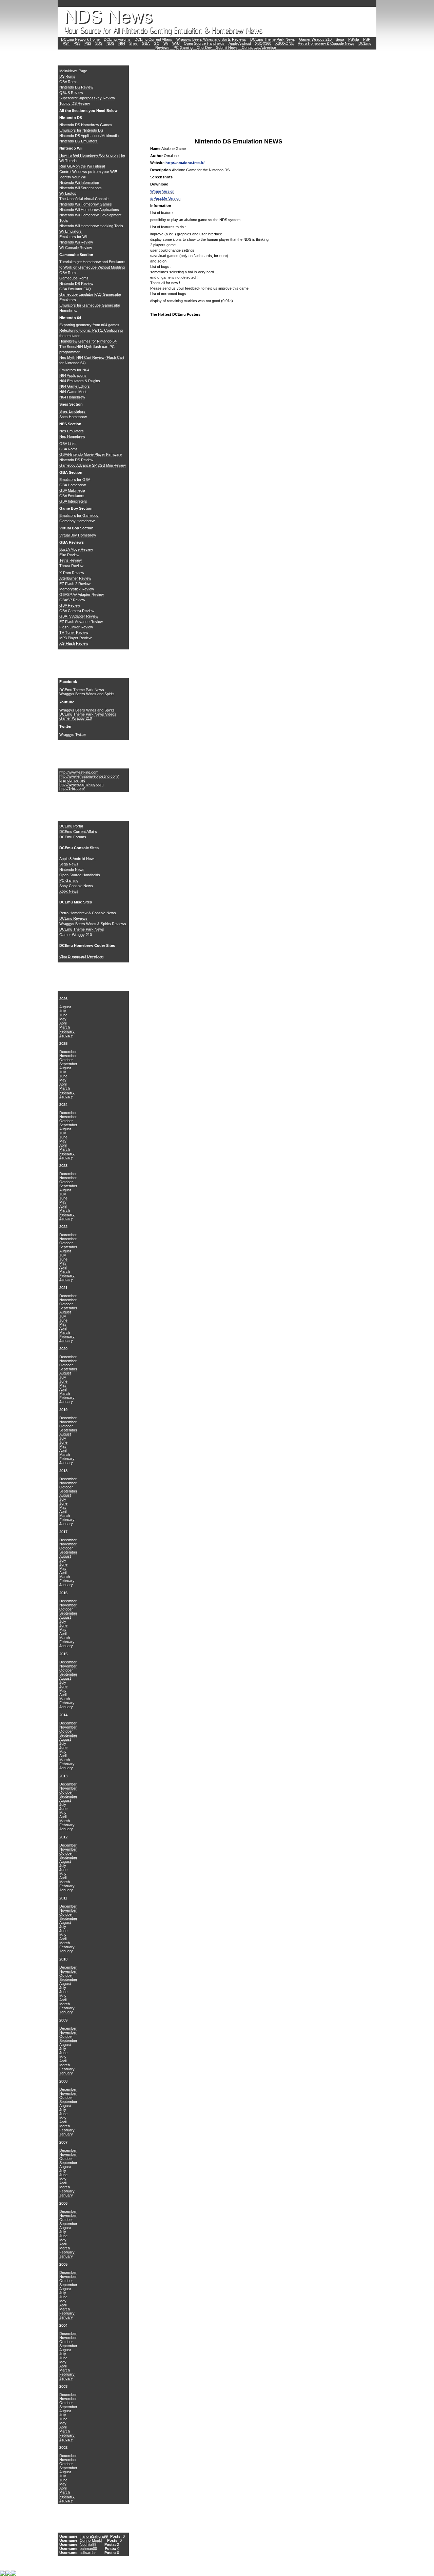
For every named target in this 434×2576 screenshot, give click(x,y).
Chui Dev (204, 47)
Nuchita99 (88, 2544)
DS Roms (67, 76)
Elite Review (69, 555)
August (65, 1007)
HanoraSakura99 (94, 2536)
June (63, 1015)
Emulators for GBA (75, 480)
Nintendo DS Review (76, 87)
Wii (166, 43)
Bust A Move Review (76, 549)
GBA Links (68, 444)
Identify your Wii (72, 177)
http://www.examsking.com (81, 784)
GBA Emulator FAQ (75, 289)
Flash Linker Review (76, 627)
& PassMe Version (165, 198)
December (68, 1052)
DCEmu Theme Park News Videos (88, 714)
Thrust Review (71, 566)
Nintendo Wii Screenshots (81, 188)
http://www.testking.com (79, 772)
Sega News (69, 864)
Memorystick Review (77, 589)
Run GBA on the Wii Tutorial (82, 166)
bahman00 (88, 2549)
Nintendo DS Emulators (78, 141)
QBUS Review (71, 93)
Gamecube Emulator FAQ (81, 294)
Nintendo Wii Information (79, 182)
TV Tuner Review (74, 632)
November (68, 1056)
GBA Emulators (72, 496)
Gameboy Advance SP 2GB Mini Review (93, 465)
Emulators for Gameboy (79, 515)
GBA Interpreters (73, 501)
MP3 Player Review (75, 638)
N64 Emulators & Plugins (80, 381)
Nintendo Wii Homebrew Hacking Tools (91, 226)
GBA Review (70, 605)
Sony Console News (76, 886)
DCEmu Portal (71, 826)
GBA (146, 43)
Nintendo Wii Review (76, 242)
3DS (99, 43)
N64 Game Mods (73, 392)
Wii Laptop (68, 193)
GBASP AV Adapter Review (82, 594)
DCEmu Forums (117, 39)
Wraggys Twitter (73, 735)
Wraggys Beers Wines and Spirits (87, 694)
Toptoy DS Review (75, 103)
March (65, 1027)
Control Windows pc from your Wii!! (88, 172)
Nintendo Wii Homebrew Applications (89, 210)
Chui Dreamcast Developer (82, 956)
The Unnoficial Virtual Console (84, 199)
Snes (133, 43)
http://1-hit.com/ (72, 788)
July (63, 1011)
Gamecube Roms (74, 278)
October (66, 1060)
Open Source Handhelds (204, 43)
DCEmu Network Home (80, 39)
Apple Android (240, 43)
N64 (122, 43)
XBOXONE (284, 43)
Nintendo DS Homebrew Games (86, 125)
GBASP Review (72, 600)
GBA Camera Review (77, 611)
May (63, 1019)
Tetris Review (71, 560)
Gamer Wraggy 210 (315, 39)
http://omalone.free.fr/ (185, 163)
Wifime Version (162, 191)
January (66, 1035)
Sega (340, 39)
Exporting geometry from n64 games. (90, 325)
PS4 (66, 43)
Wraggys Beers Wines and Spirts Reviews (211, 39)
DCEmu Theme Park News (273, 39)
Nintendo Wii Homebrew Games (86, 204)
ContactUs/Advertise (259, 47)
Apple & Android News (77, 859)
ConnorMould (91, 2540)
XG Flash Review (74, 643)
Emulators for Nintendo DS (81, 130)
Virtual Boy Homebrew (78, 535)
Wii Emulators (71, 231)
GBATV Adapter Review (79, 616)
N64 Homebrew (72, 397)
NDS (110, 43)
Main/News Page (73, 71)
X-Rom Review (72, 573)
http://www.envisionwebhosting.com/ (89, 776)
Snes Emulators (72, 411)
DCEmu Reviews (73, 918)
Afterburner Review (75, 578)
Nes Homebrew (72, 436)
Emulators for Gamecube (81, 305)
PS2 (88, 43)
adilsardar (88, 2553)
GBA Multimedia (72, 490)
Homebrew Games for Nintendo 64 (88, 341)
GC (156, 43)
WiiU (176, 43)
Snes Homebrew (73, 417)
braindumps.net (72, 780)
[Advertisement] (201, 95)
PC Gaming (183, 47)
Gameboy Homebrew (77, 521)
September (68, 1064)
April (63, 1023)
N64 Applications (73, 375)
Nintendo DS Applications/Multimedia (89, 136)
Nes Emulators (72, 431)
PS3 (77, 43)
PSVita (354, 39)
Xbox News (69, 891)
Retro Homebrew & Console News (326, 43)
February (67, 1031)
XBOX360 (263, 43)
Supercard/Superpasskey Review (87, 98)
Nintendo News (72, 870)
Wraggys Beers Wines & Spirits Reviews (93, 924)
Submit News (227, 47)
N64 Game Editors (75, 386)
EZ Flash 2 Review (75, 584)
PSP (367, 39)
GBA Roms (68, 82)
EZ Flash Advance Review (81, 622)
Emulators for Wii (73, 237)
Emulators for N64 (74, 370)
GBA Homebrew (73, 485)
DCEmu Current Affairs (154, 39)
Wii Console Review (76, 248)
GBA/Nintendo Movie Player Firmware (91, 454)
